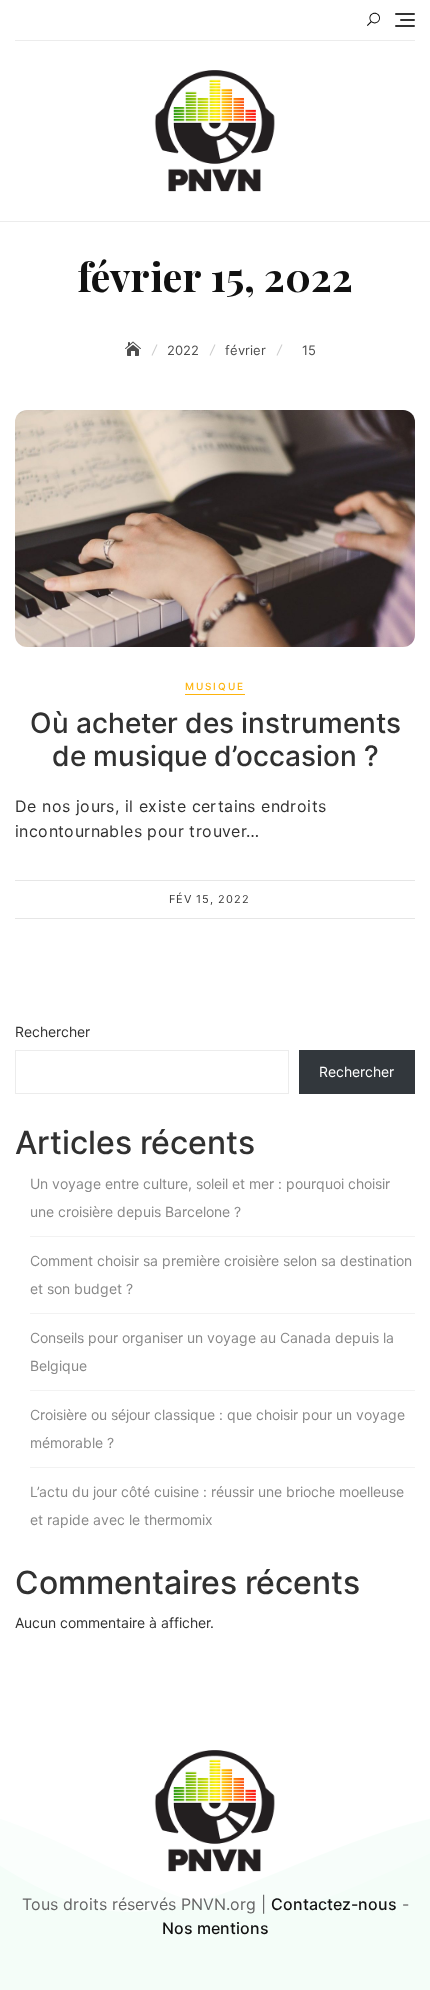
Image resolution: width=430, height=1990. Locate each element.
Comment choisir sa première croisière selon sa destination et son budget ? (221, 1274)
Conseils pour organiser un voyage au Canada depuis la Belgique (212, 1351)
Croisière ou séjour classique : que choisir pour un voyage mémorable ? (217, 1428)
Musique (215, 686)
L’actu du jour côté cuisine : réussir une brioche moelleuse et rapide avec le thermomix (217, 1505)
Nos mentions (215, 1928)
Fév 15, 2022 (209, 899)
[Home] (135, 349)
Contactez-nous (334, 1904)
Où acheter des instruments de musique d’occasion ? (215, 740)
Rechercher (52, 1031)
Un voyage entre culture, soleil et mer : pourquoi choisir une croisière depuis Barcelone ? (210, 1197)
